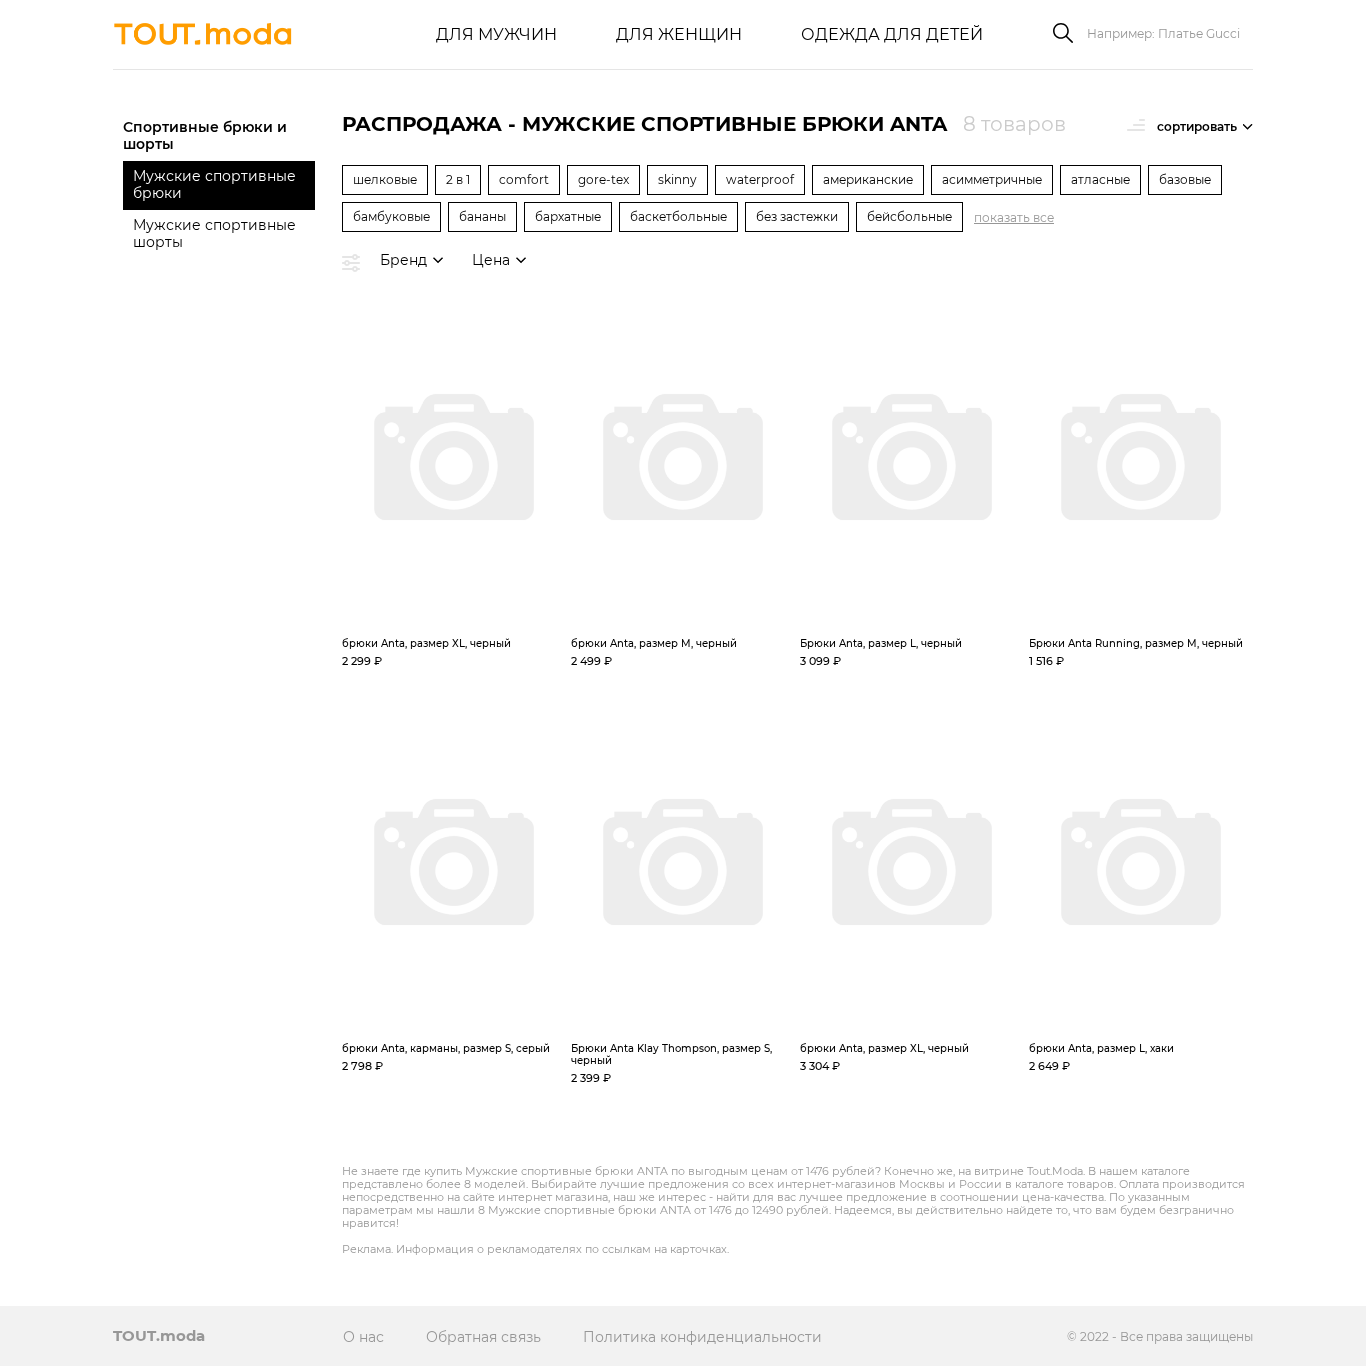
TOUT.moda (159, 1335)
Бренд (403, 260)
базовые (1185, 179)
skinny (677, 179)
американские (868, 179)
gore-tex (603, 179)
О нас (363, 1337)
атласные (1100, 179)
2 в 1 (458, 179)
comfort (524, 179)
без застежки (797, 216)
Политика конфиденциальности (702, 1337)
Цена (491, 260)
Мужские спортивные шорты (214, 233)
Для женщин (679, 34)
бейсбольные (909, 216)
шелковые (385, 179)
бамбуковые (391, 216)
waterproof (760, 179)
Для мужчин (496, 34)
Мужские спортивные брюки (214, 184)
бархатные (568, 216)
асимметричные (992, 179)
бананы (482, 216)
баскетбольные (678, 216)
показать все (1014, 217)
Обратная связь (483, 1337)
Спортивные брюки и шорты (205, 135)
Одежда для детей (892, 34)
